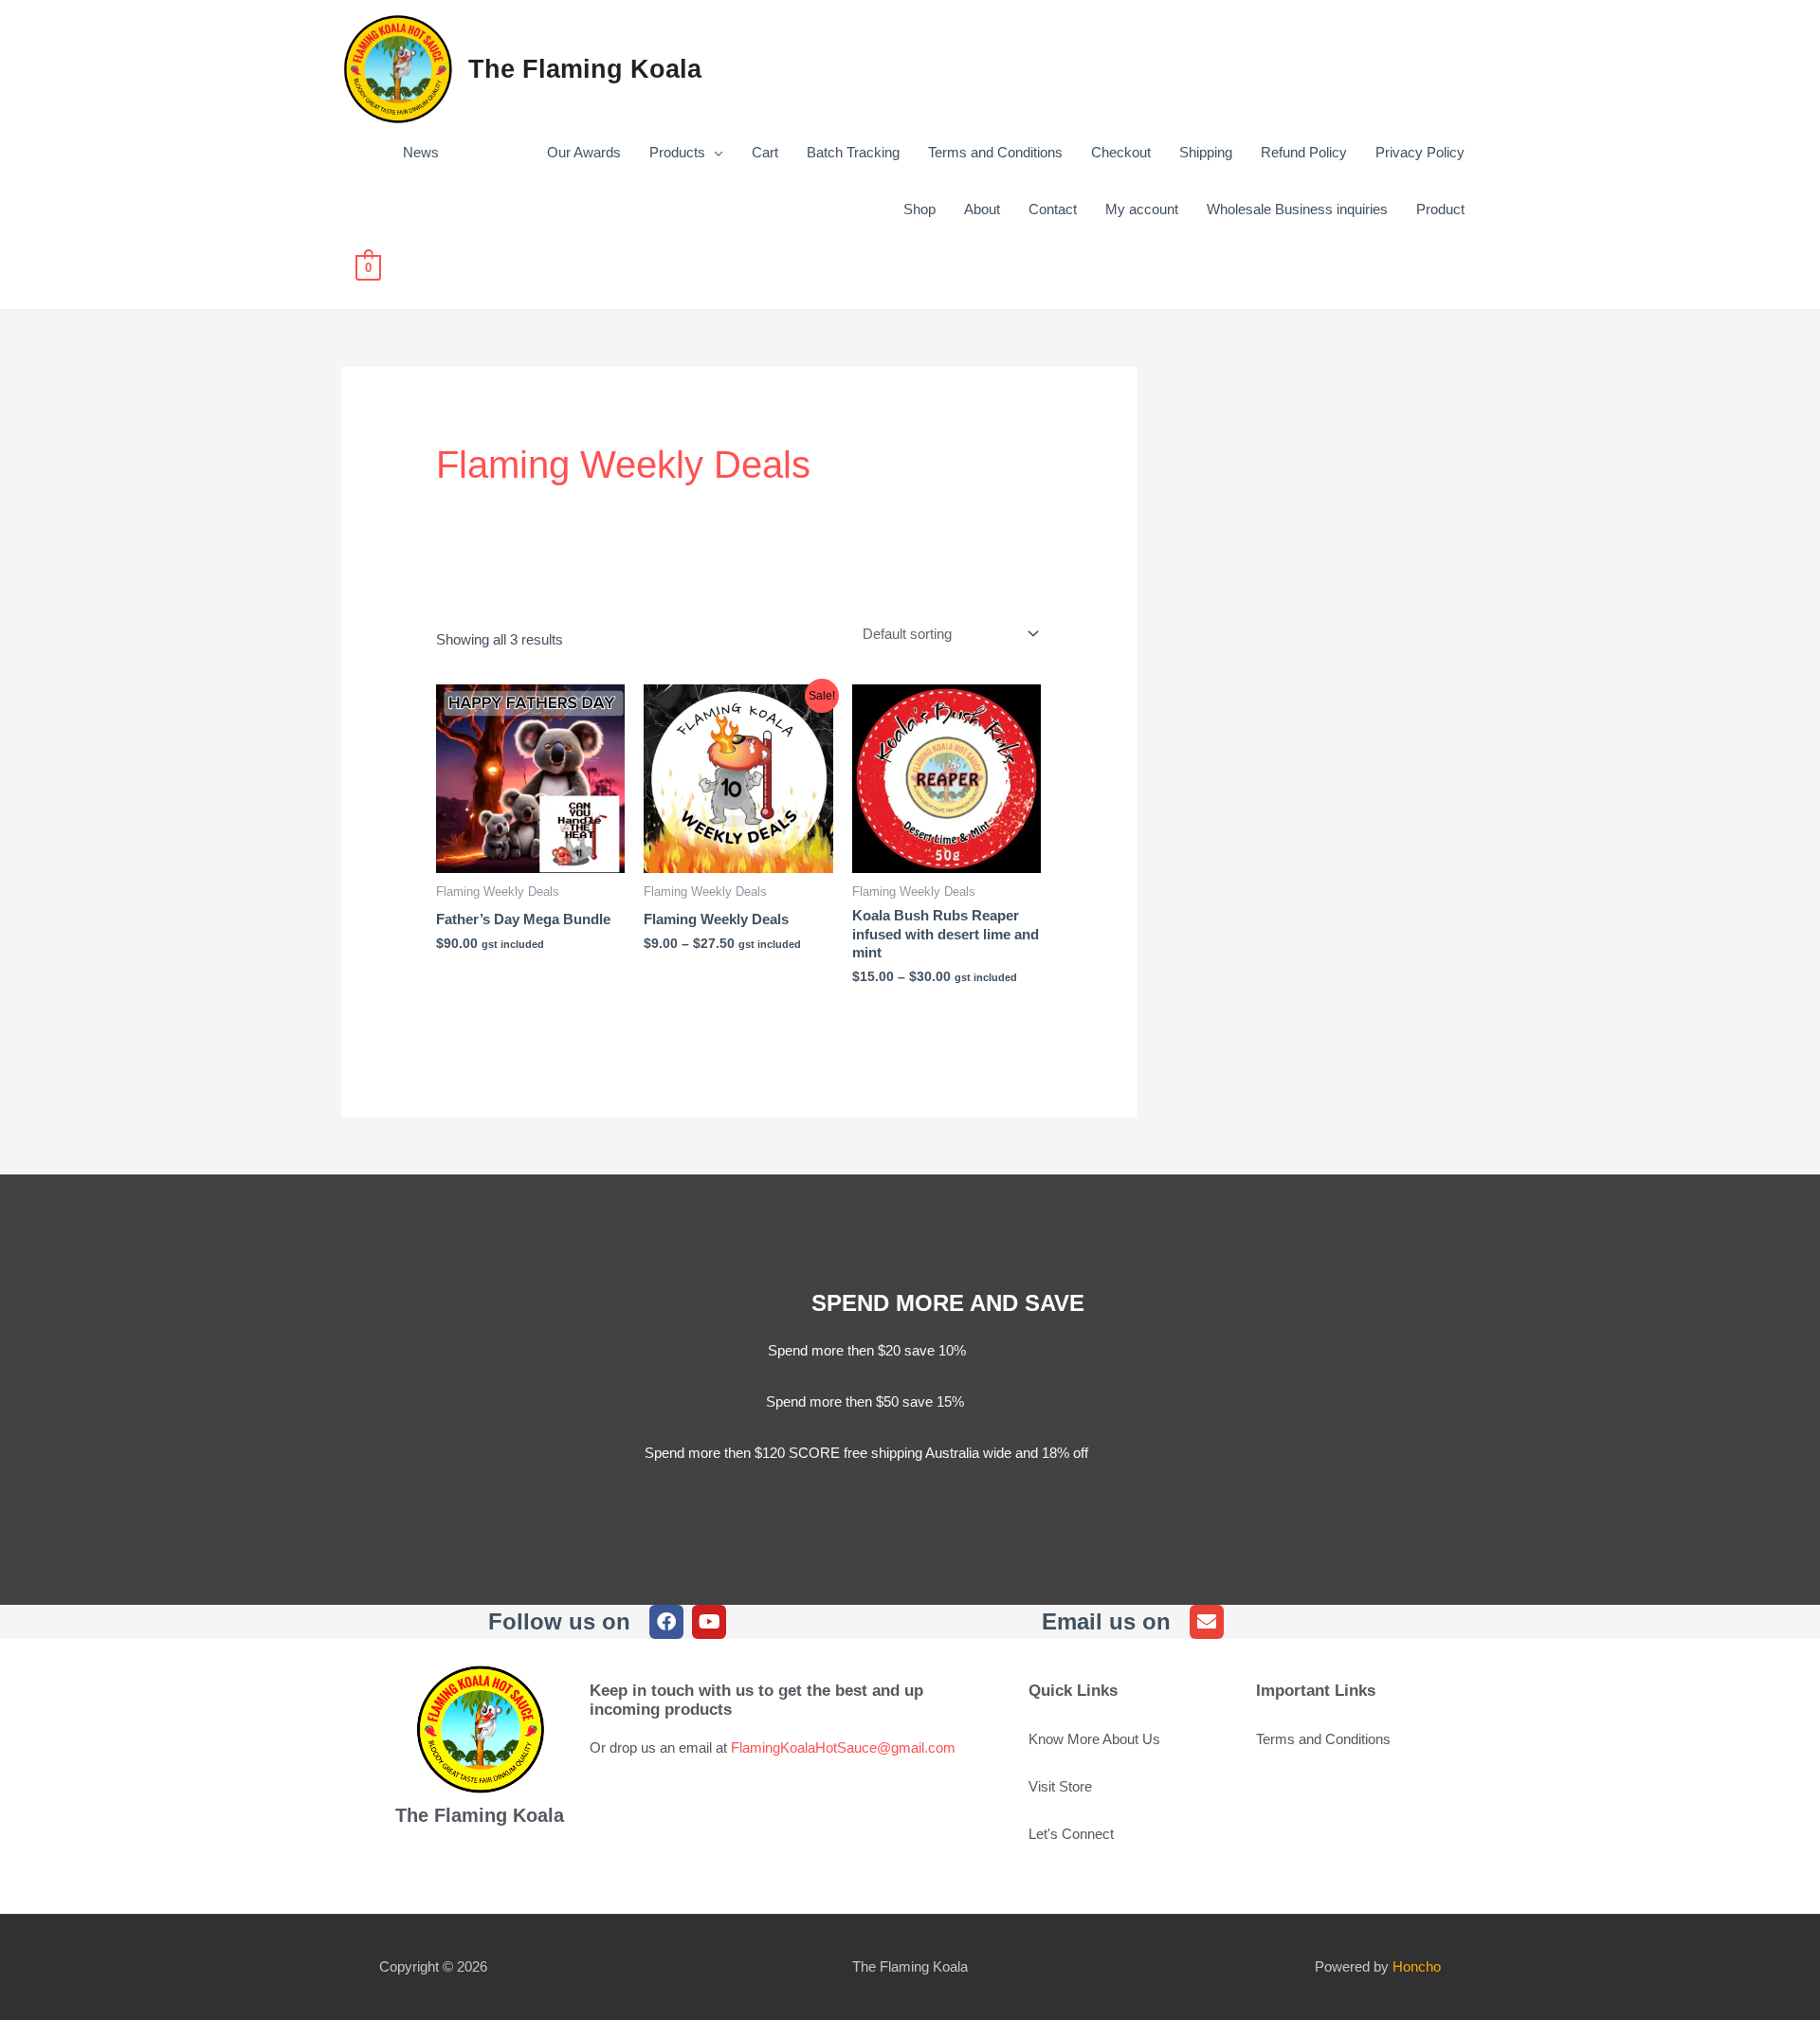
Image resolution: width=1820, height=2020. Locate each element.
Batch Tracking (853, 152)
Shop (919, 209)
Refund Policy (1304, 152)
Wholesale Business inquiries (1297, 209)
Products (677, 152)
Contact (1053, 209)
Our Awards (544, 152)
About (982, 209)
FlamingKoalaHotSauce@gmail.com (843, 1747)
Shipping (1206, 152)
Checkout (1121, 152)
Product (1440, 209)
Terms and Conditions (995, 152)
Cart (765, 152)
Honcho (1417, 1966)
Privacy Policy (1420, 152)
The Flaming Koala (585, 69)
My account (1142, 209)
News (421, 152)
